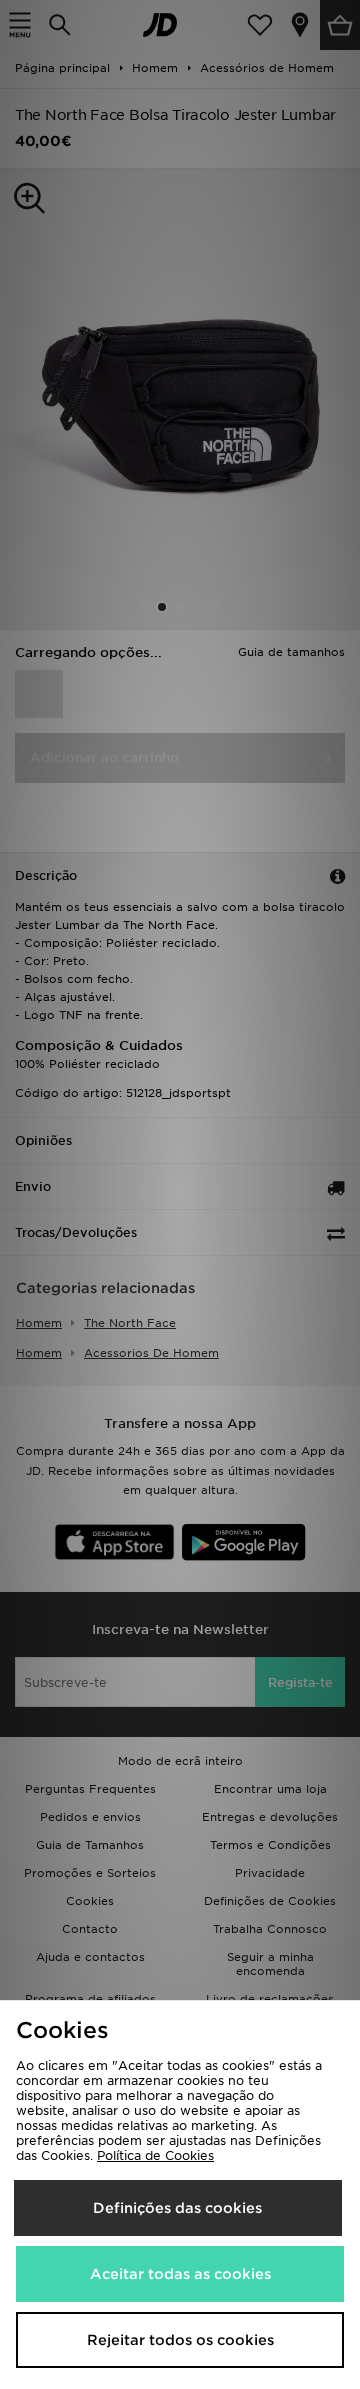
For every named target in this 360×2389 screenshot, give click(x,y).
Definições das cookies (177, 2208)
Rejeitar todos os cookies (180, 2340)
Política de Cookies (155, 2155)
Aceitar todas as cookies (180, 2274)
